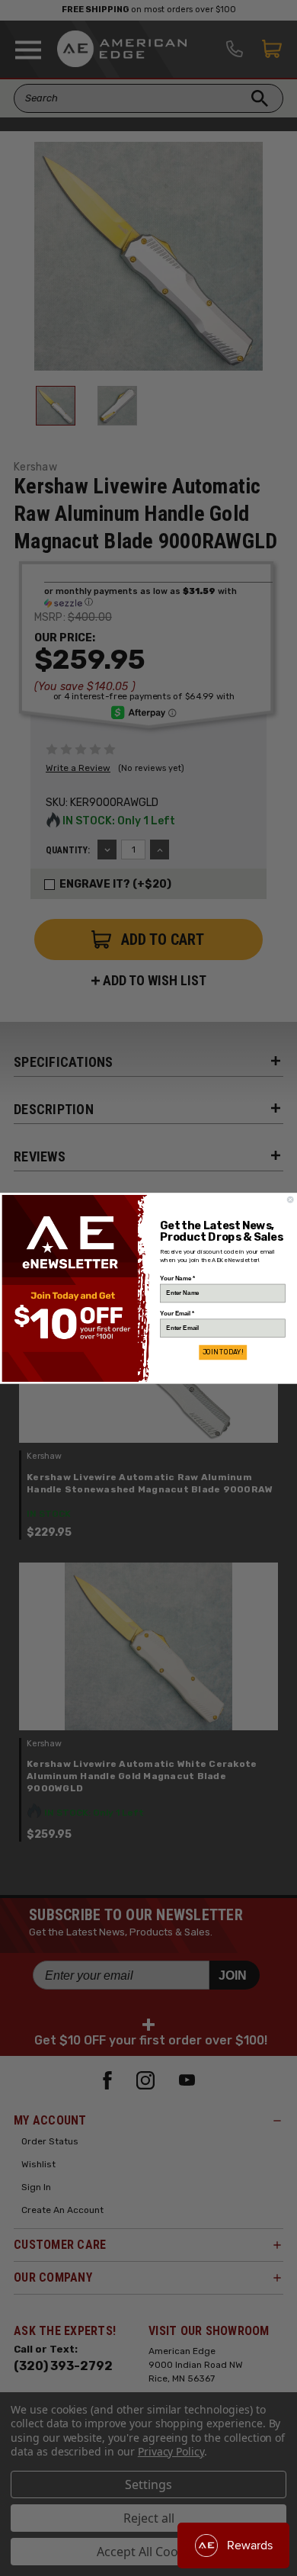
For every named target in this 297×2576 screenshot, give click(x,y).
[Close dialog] (290, 1200)
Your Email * (177, 1313)
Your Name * (177, 1278)
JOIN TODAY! (223, 1352)
